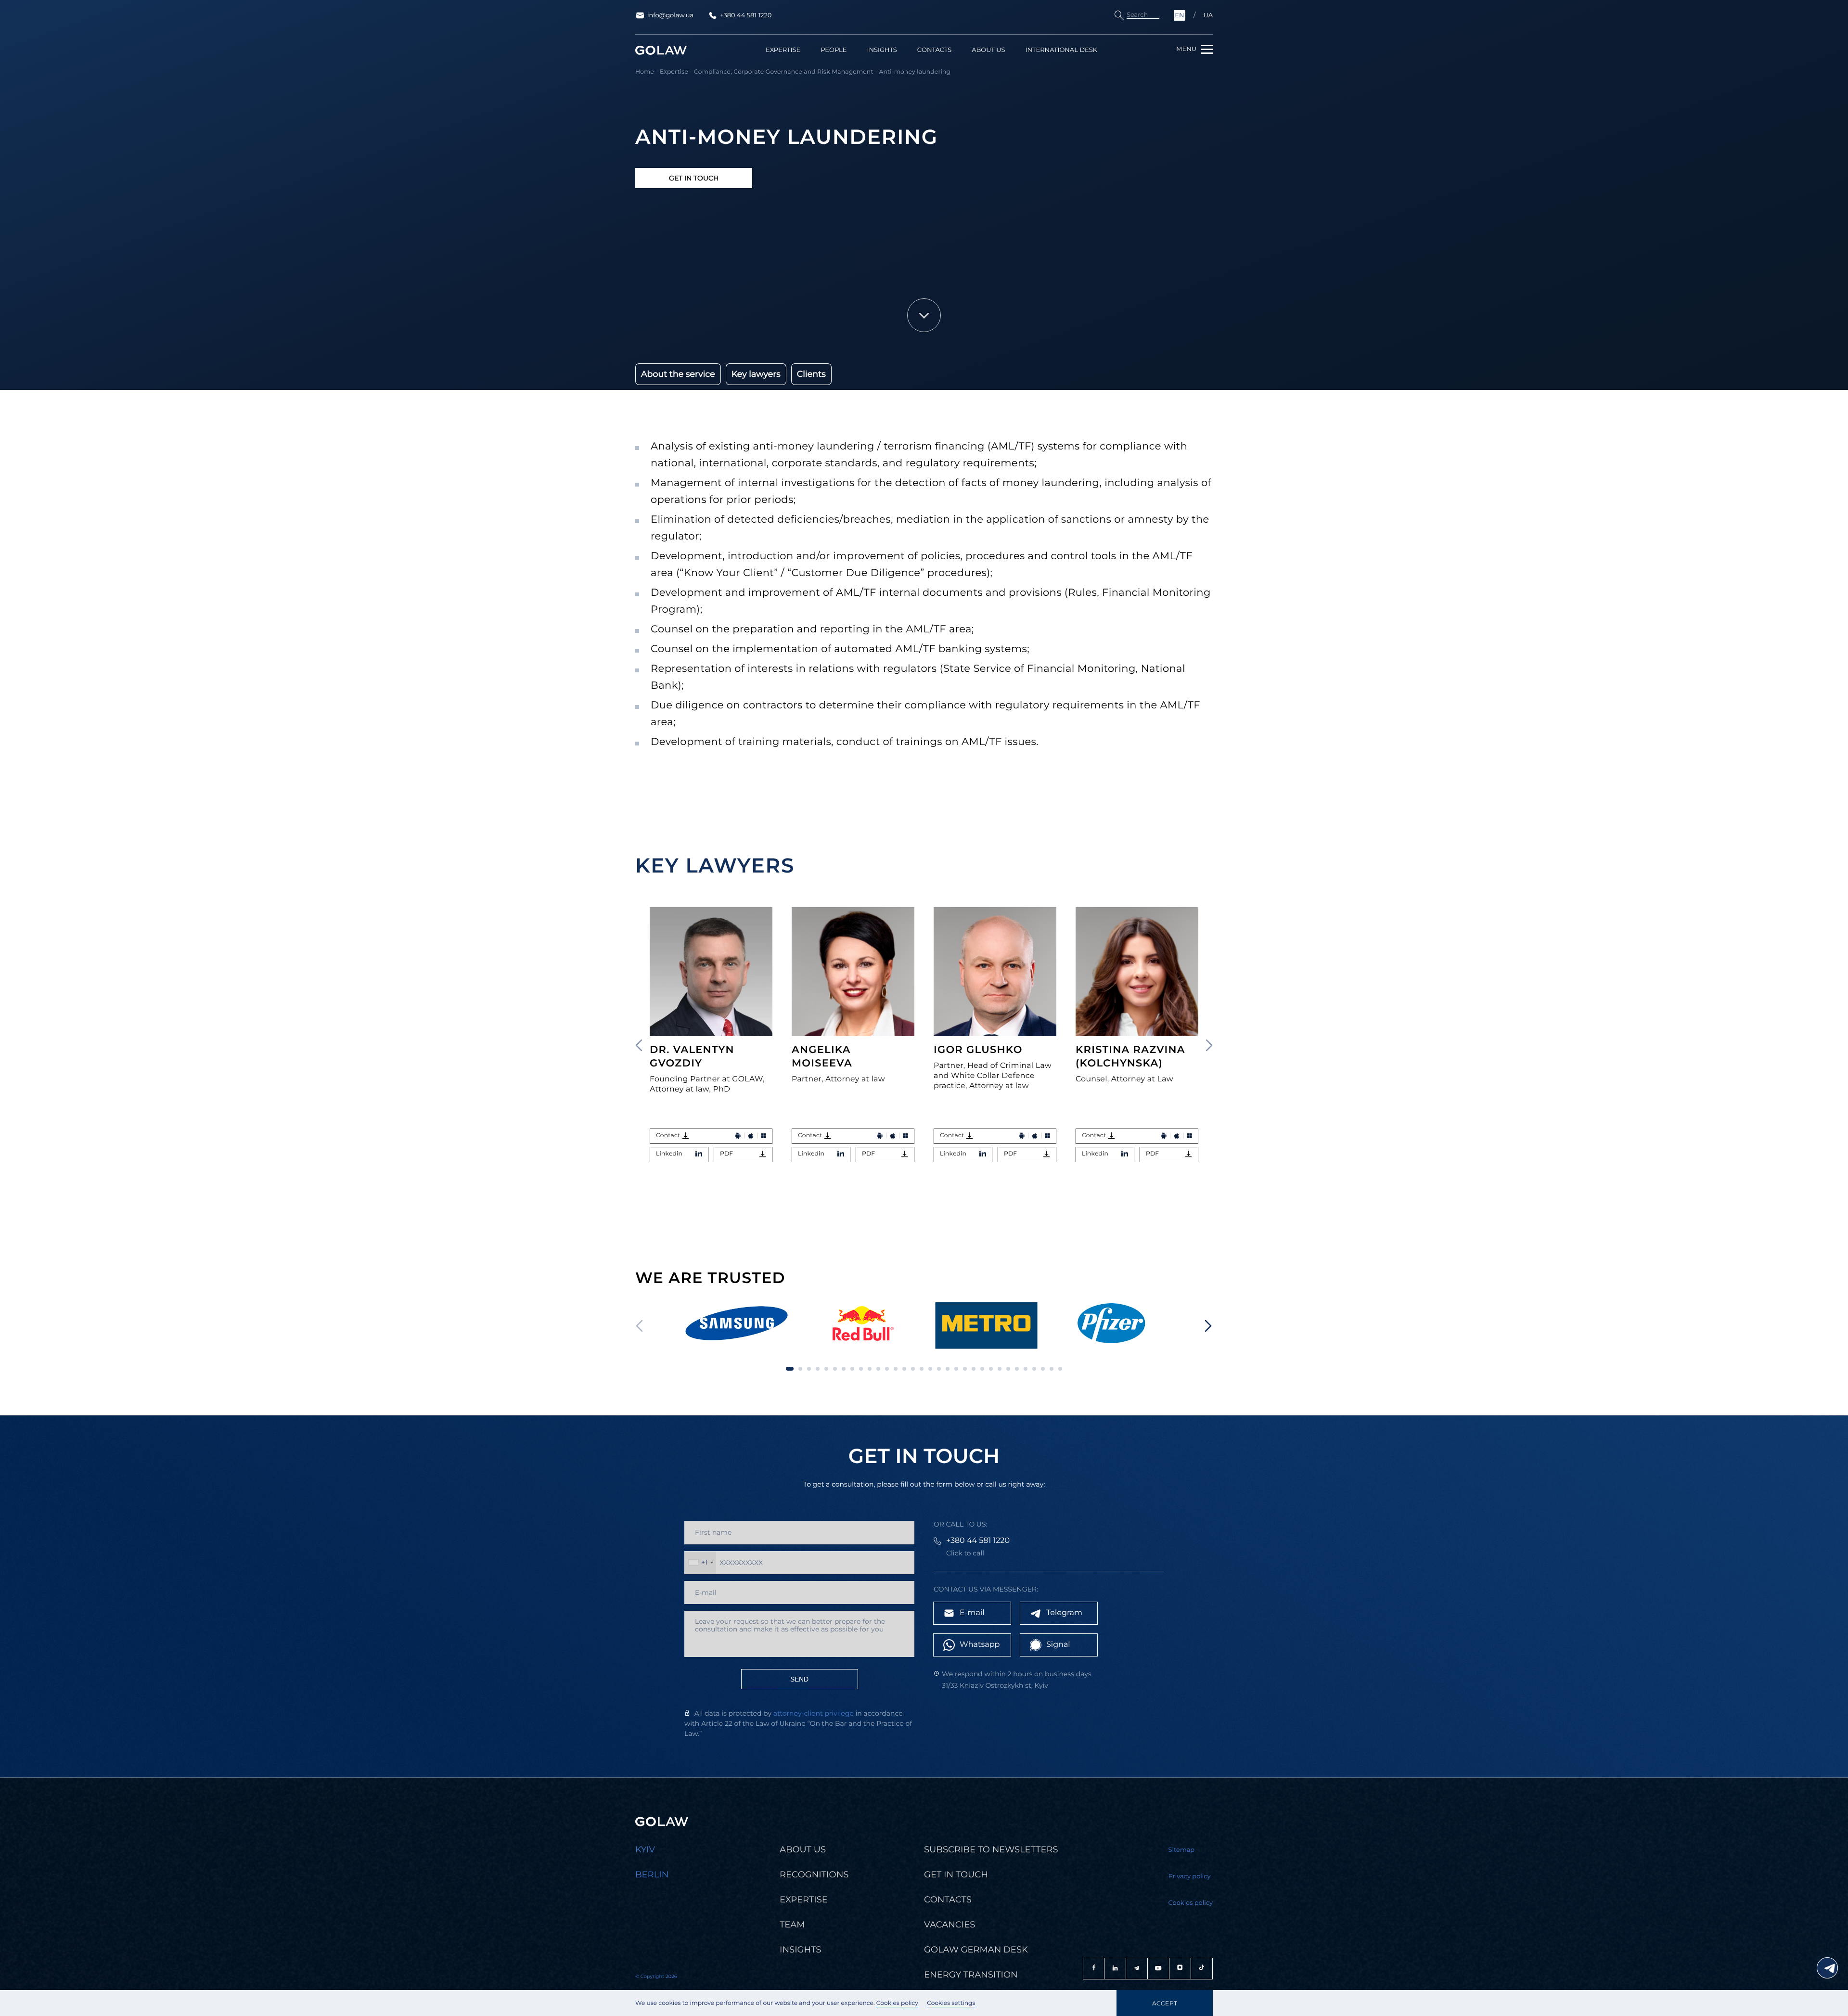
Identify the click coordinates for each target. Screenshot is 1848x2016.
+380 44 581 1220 (746, 15)
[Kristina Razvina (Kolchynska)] (1137, 972)
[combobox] (700, 1563)
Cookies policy (897, 2003)
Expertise (783, 50)
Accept (1165, 2003)
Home (645, 72)
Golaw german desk (976, 1950)
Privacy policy (1190, 1876)
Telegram (1064, 1613)
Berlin (652, 1875)
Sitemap (1182, 1850)
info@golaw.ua (670, 15)
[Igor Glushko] (995, 972)
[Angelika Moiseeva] (853, 972)
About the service (678, 374)
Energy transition (971, 1975)
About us (988, 50)
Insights (882, 50)
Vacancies (950, 1925)
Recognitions (814, 1875)
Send (799, 1679)
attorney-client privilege (814, 1713)
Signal (1058, 1645)
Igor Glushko (978, 1050)
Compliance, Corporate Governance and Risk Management (784, 72)
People (834, 50)
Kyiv (645, 1849)
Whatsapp (980, 1645)
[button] (1209, 1045)
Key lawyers (756, 374)
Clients (811, 374)
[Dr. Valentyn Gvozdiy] (711, 972)
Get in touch (694, 178)
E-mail (972, 1613)
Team (792, 1925)
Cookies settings (951, 2003)
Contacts (934, 50)
